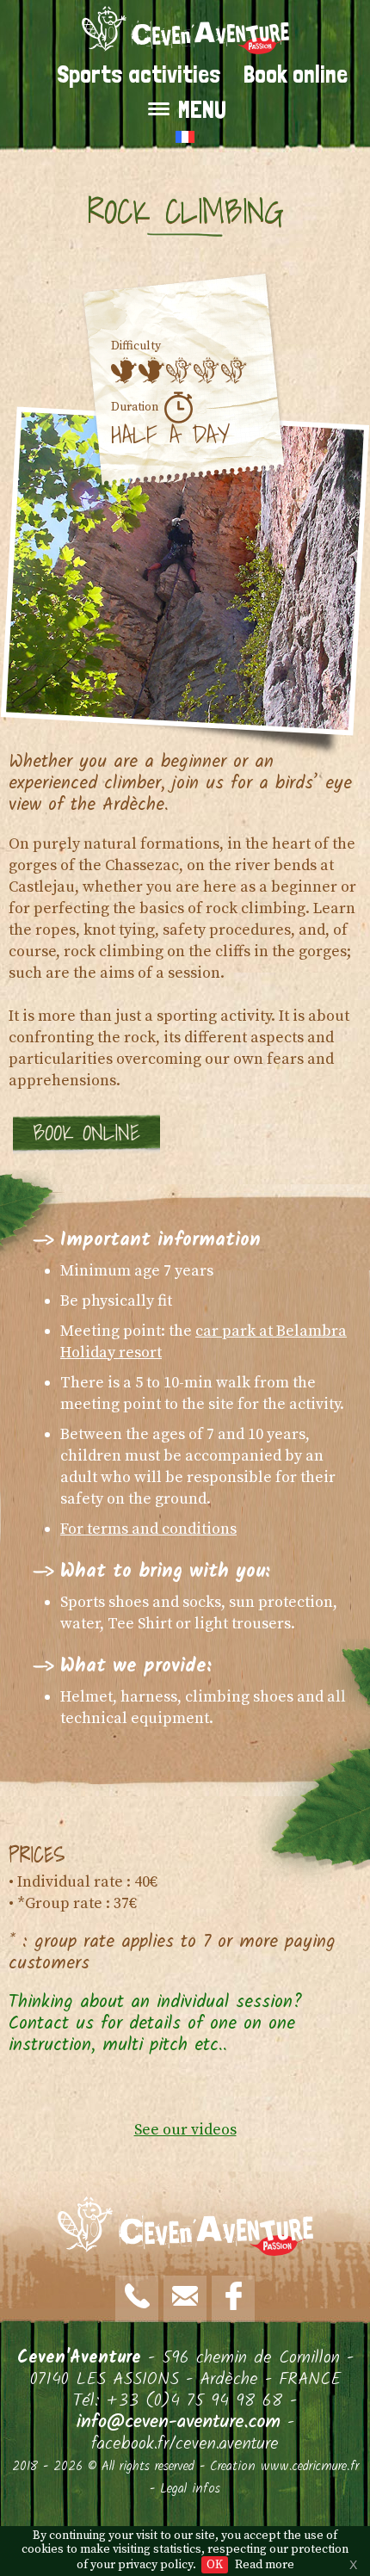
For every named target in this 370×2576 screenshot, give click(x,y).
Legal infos (190, 2489)
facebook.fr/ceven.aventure (185, 2444)
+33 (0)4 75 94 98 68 (195, 2401)
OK (215, 2565)
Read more (265, 2565)
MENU (202, 110)
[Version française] (185, 136)
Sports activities (139, 74)
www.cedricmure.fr (310, 2467)
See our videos (185, 2130)
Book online (296, 74)
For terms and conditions (148, 1529)
